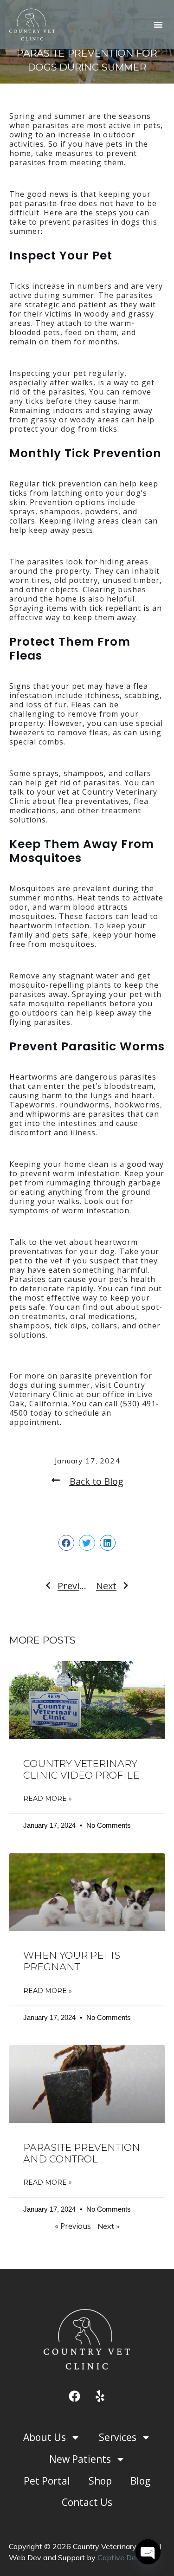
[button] (158, 25)
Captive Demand (126, 2557)
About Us (45, 2437)
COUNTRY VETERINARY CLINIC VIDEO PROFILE (81, 1769)
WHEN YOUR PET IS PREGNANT (72, 1961)
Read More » (48, 1799)
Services (118, 2437)
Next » (108, 2226)
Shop (100, 2481)
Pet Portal (47, 2481)
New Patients (80, 2459)
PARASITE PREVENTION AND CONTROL (82, 2153)
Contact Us (87, 2502)
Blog (140, 2481)
